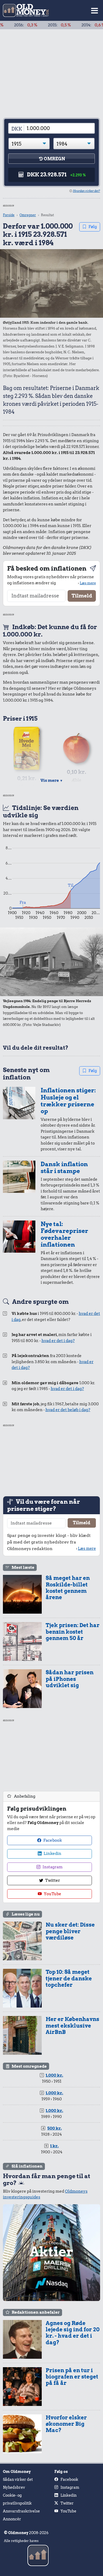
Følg (93, 227)
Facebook (52, 1840)
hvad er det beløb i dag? (68, 1410)
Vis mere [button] (52, 780)
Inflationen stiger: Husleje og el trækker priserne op (68, 1101)
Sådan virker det (18, 2479)
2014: (72, 25)
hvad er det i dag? (58, 1341)
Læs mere (88, 583)
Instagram (52, 1867)
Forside (9, 215)
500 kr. (55, 2128)
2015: (38, 25)
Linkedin (52, 1854)
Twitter (52, 1880)
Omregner (28, 215)
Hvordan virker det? (86, 191)
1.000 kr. (54, 2075)
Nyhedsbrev (14, 2487)
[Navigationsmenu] (95, 10)
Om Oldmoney (17, 2472)
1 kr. (54, 2146)
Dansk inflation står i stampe (64, 1168)
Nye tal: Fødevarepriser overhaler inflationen (64, 1234)
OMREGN (54, 159)
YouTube (52, 1894)
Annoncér (12, 2519)
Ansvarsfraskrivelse (21, 2511)
